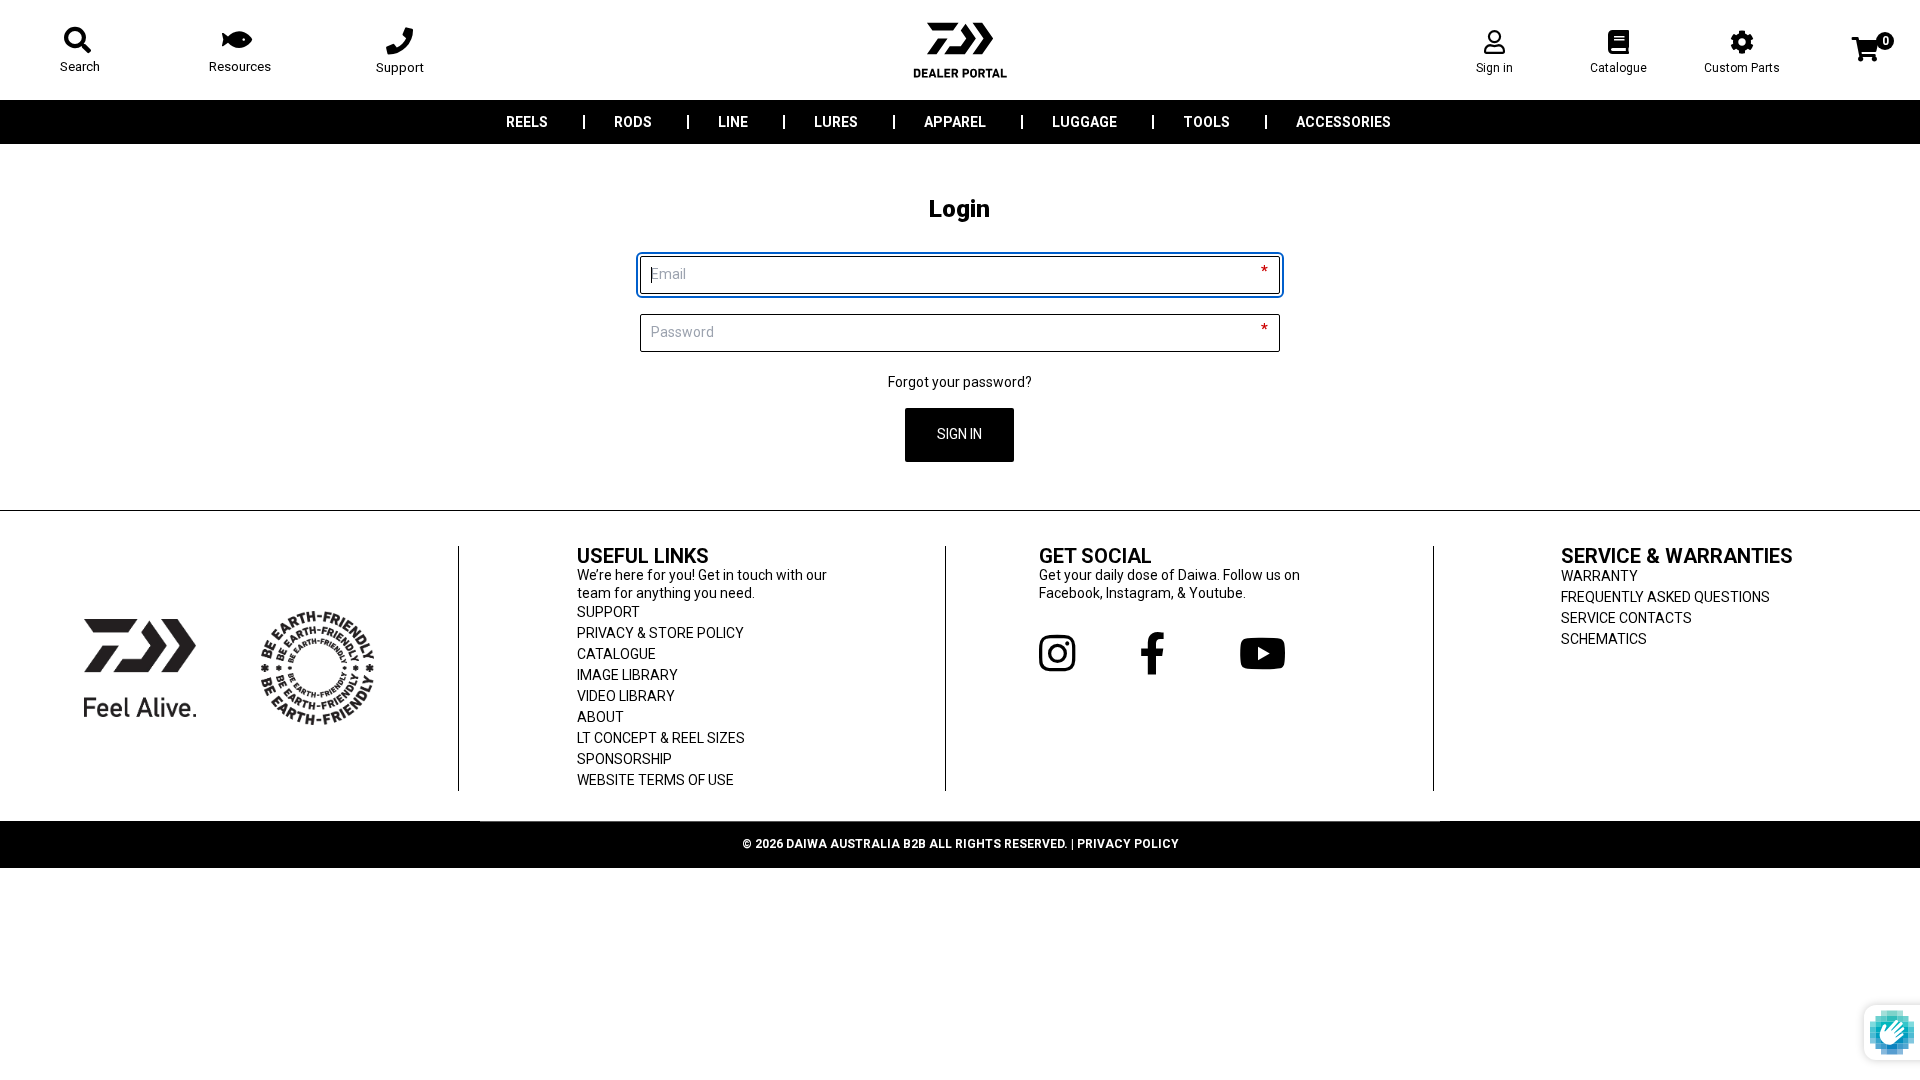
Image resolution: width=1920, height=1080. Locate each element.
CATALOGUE (616, 654)
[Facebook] (1189, 654)
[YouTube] (1289, 654)
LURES (836, 122)
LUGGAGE (1084, 122)
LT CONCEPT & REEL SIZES (661, 738)
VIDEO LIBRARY (626, 696)
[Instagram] (1089, 654)
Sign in (1494, 68)
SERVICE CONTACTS (1626, 618)
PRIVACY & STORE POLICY (660, 633)
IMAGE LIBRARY (627, 675)
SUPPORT (608, 612)
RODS (633, 122)
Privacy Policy (1128, 844)
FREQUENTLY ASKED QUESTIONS (1665, 597)
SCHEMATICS (1604, 639)
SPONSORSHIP (624, 759)
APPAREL (955, 122)
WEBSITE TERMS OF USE (655, 780)
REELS (527, 122)
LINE (733, 122)
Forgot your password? (960, 382)
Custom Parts (1742, 68)
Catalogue (1618, 68)
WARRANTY (1599, 576)
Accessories (1343, 122)
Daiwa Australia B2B (856, 844)
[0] (1865, 51)
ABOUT (600, 717)
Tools (1206, 122)
